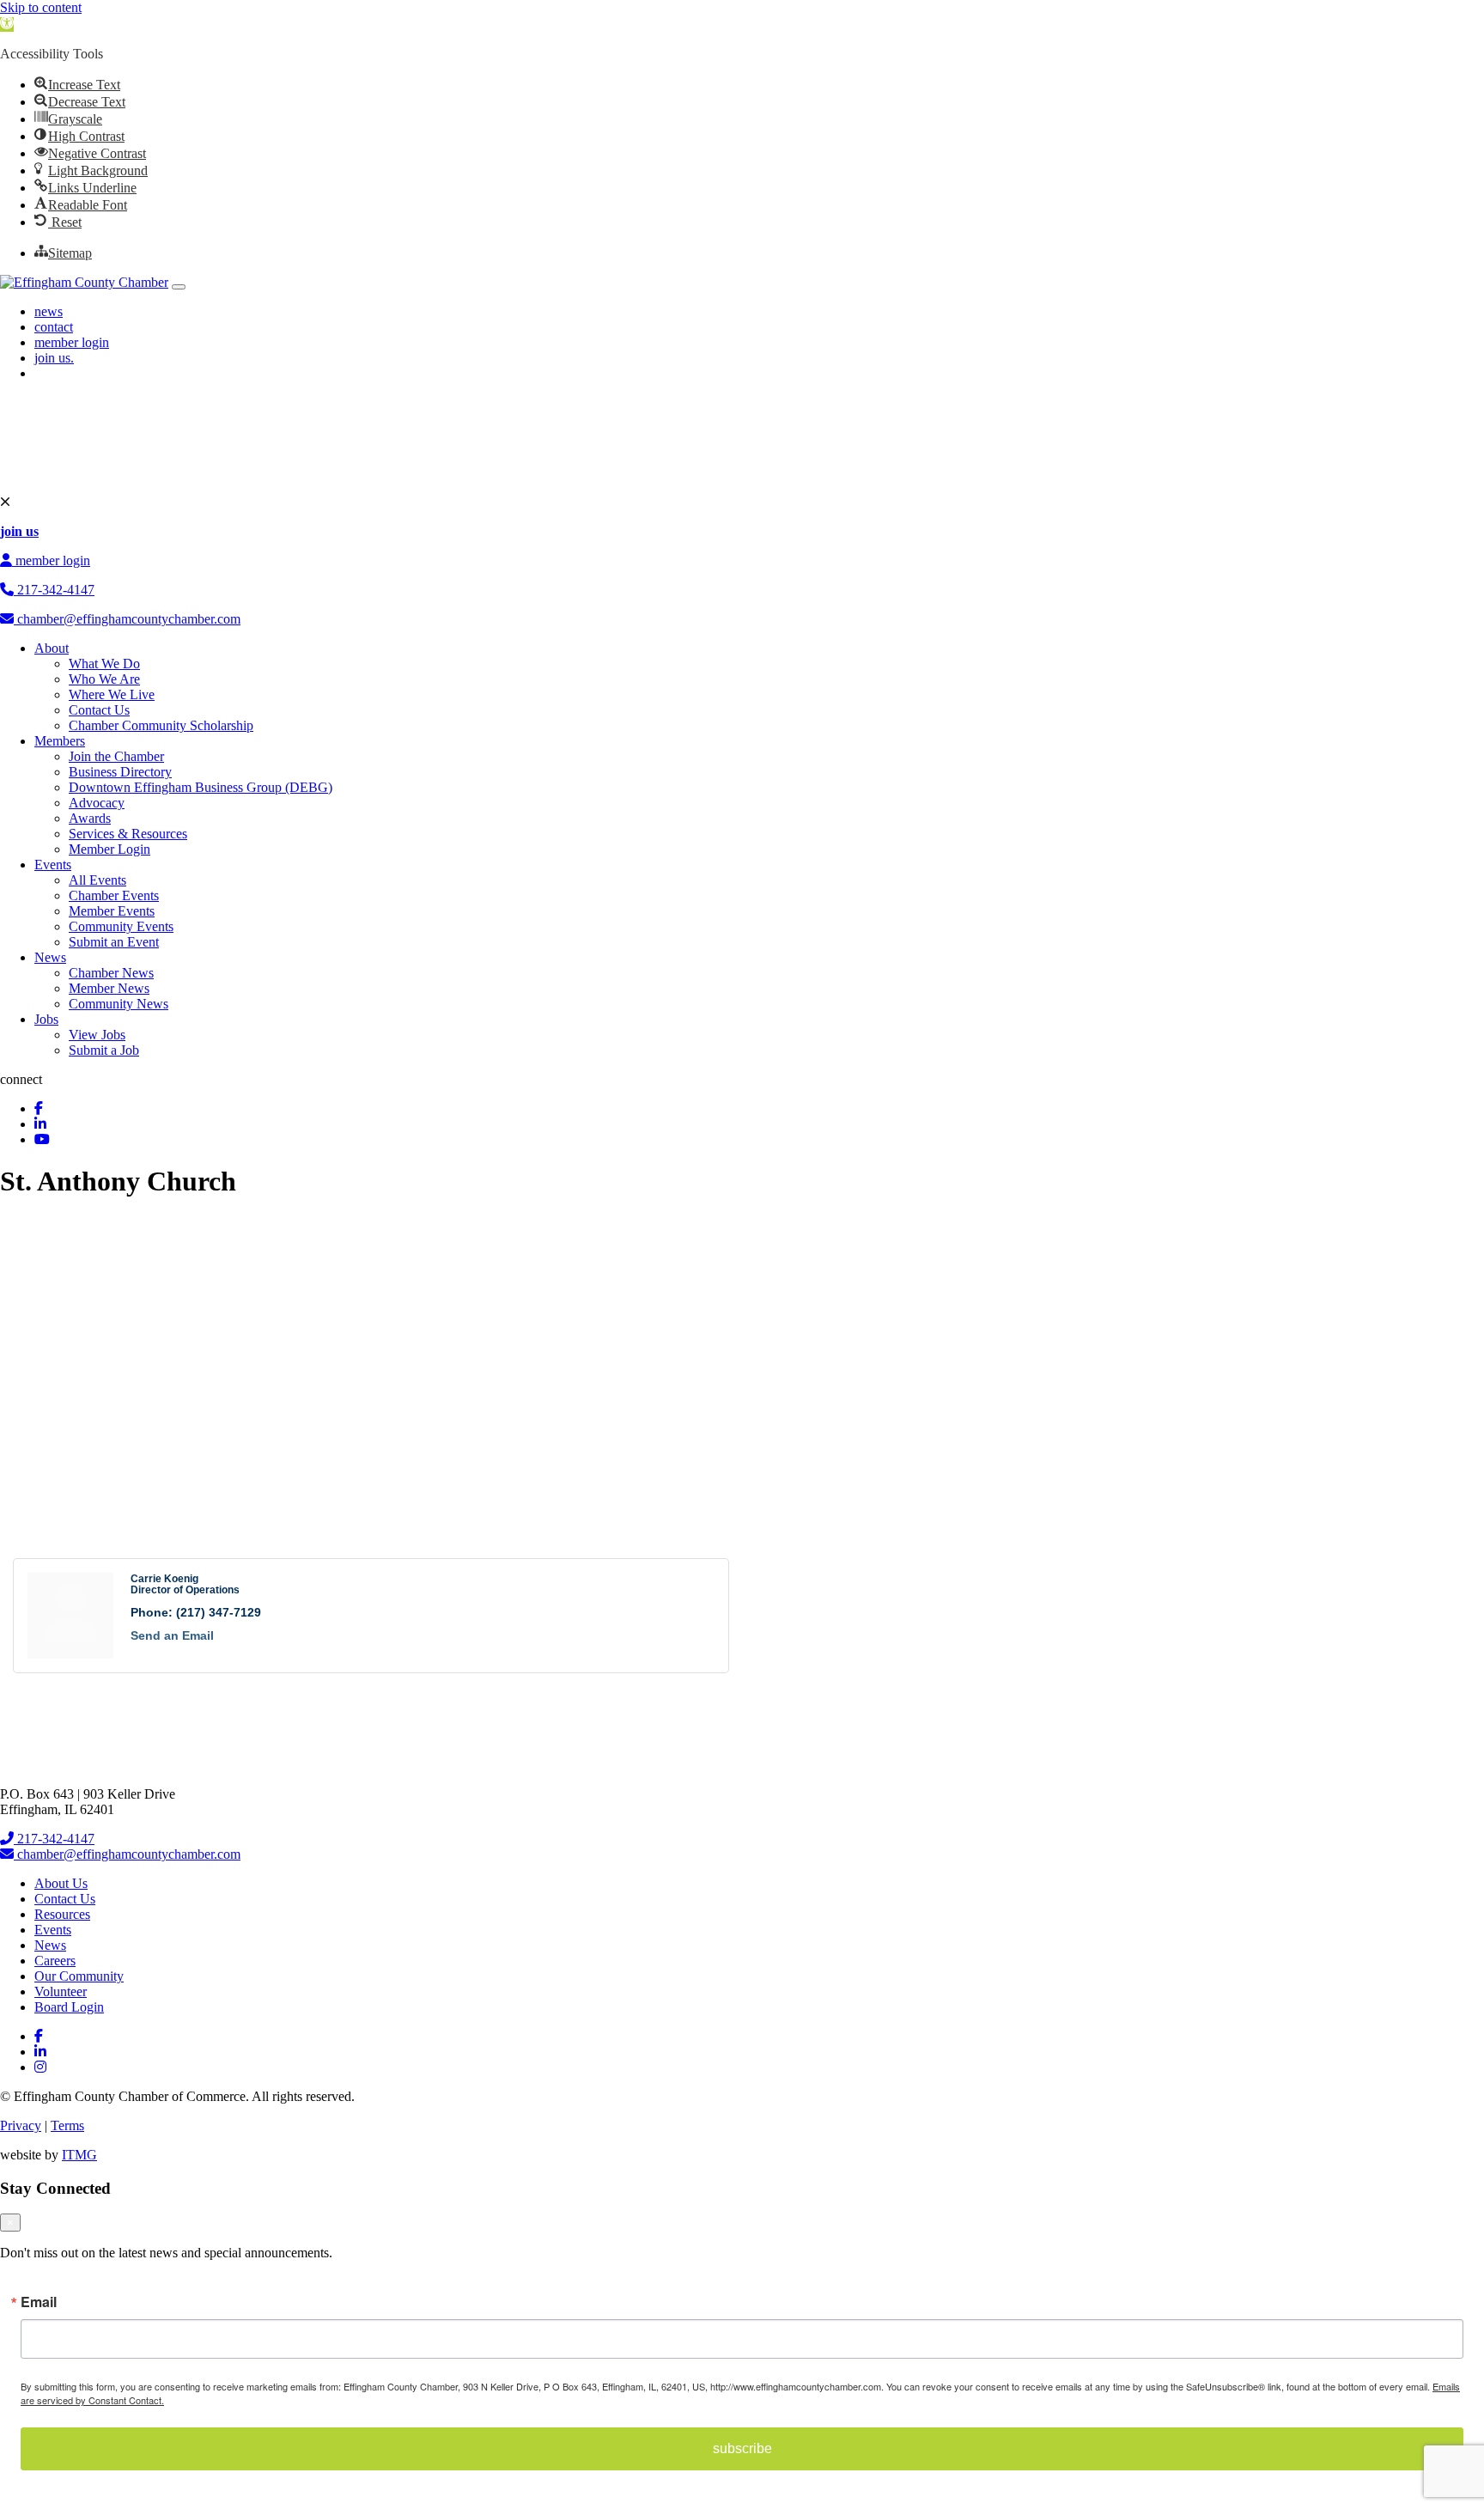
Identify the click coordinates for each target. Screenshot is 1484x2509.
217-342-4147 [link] (54, 590)
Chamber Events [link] (114, 895)
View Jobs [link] (97, 1035)
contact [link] (54, 327)
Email (39, 2302)
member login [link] (72, 342)
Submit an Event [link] (114, 942)
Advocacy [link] (97, 803)
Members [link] (60, 741)
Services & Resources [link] (128, 834)
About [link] (52, 648)
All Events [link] (97, 880)
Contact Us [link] (99, 710)
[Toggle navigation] (179, 287)
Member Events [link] (112, 911)
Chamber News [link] (111, 973)
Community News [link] (119, 1004)
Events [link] (53, 865)
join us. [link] (54, 358)
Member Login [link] (109, 849)
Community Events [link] (121, 926)
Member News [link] (109, 988)
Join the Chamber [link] (116, 756)
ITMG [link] (79, 2155)
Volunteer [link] (61, 1991)
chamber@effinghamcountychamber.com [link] (127, 619)
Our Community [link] (79, 1976)
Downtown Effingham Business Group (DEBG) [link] (201, 787)
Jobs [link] (46, 1019)
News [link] (50, 957)
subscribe (742, 2448)
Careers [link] (55, 1961)
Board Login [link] (69, 2007)
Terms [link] (67, 2125)
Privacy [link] (21, 2125)
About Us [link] (61, 1883)
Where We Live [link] (112, 694)
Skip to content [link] (41, 7)
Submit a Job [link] (104, 1050)
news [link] (49, 311)
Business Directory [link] (120, 772)
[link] (7, 24)
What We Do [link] (104, 664)
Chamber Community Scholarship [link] (161, 725)
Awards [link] (90, 818)
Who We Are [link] (104, 679)
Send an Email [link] (172, 1635)
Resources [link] (62, 1914)
